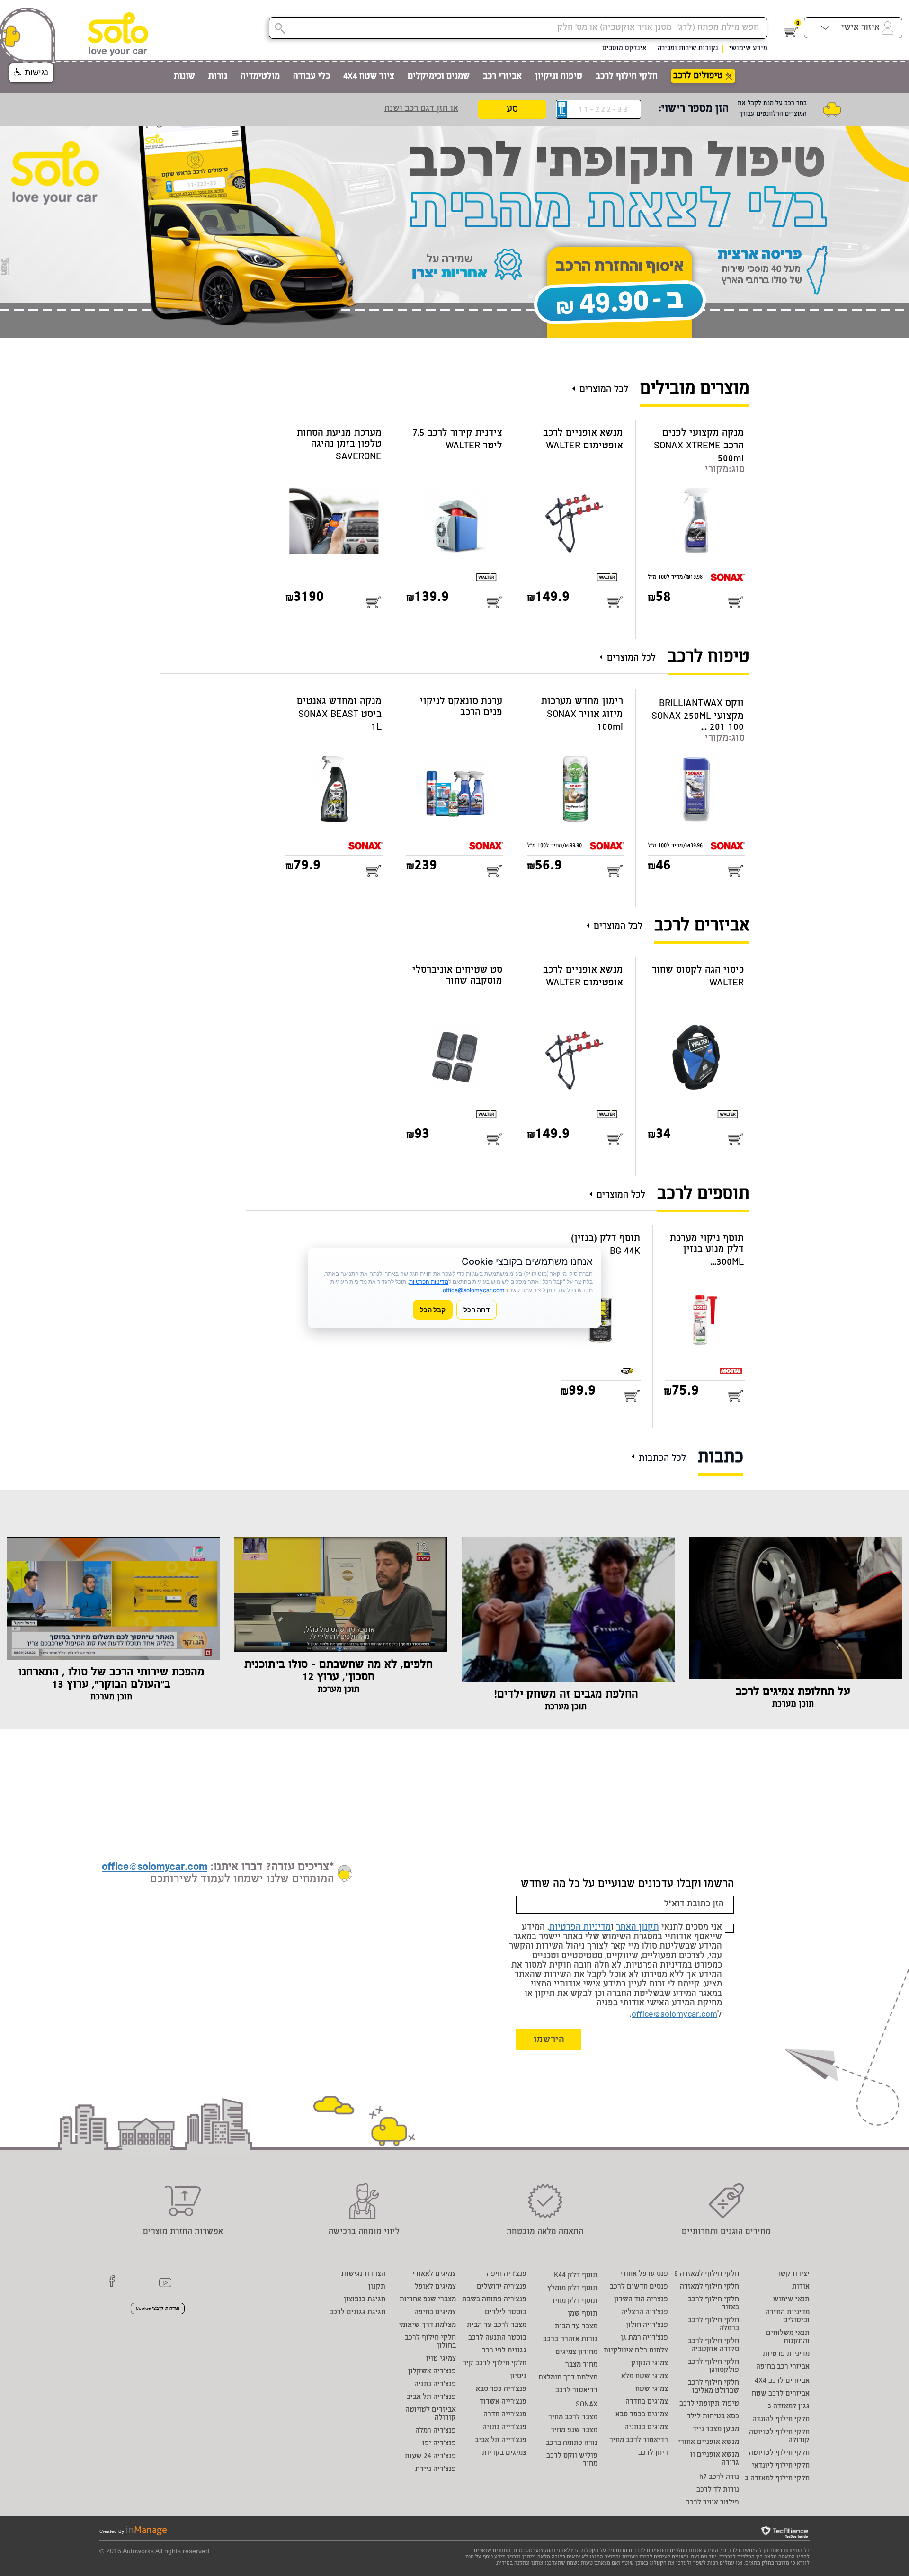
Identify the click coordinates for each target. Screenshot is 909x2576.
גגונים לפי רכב (504, 2351)
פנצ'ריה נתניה (435, 2384)
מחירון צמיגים (576, 2352)
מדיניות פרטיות (786, 2354)
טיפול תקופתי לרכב (709, 2404)
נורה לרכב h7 (719, 2477)
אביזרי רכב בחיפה (783, 2367)
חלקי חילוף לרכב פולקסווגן (713, 2366)
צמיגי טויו (441, 2359)
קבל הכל (433, 1310)
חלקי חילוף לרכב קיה (494, 2364)
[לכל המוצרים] (576, 385)
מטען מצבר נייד (716, 2429)
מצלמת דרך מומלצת (568, 2378)
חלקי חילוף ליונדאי (781, 2466)
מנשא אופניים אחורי (708, 2442)
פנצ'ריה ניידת (436, 2469)
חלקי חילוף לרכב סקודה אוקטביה (713, 2345)
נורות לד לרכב (718, 2490)
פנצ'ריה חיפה (507, 2274)
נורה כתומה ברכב (572, 2443)
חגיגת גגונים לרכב (357, 2312)
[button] (31, 73)
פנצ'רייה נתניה (504, 2428)
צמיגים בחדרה (647, 2402)
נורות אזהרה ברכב (570, 2339)
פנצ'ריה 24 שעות (430, 2456)
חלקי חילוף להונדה (781, 2419)
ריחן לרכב (653, 2453)
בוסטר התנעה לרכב (497, 2338)
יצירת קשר (793, 2274)
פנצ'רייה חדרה (505, 2415)
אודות (801, 2287)
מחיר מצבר (581, 2365)
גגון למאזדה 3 (789, 2407)
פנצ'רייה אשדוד (503, 2402)
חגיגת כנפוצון (365, 2300)
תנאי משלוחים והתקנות (788, 2337)
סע (512, 110)
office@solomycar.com (674, 2015)
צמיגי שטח (652, 2389)
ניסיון (518, 2376)
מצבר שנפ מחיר (574, 2430)
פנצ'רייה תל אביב (501, 2440)
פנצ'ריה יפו (439, 2444)
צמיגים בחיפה (435, 2312)
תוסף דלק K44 (576, 2276)
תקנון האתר (637, 1928)
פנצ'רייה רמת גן (644, 2338)
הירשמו (549, 2040)
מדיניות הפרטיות (580, 1928)
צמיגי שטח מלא (645, 2376)
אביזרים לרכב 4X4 (782, 2381)
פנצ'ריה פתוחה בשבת (494, 2300)
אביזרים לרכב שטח (781, 2394)
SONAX (587, 2405)
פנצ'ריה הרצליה (645, 2312)
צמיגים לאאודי (434, 2274)
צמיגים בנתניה (646, 2428)
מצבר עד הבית (576, 2327)
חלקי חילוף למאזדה (709, 2287)
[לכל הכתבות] (635, 1453)
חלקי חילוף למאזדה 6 (707, 2274)
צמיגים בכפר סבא (642, 2415)
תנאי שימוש (791, 2300)
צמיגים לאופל (435, 2287)
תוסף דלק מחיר (574, 2301)
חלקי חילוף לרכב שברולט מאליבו (713, 2387)
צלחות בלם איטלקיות (636, 2351)
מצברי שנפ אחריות (428, 2300)
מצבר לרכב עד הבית (497, 2325)
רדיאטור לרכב (576, 2391)
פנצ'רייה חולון (647, 2325)
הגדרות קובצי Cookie (158, 2309)
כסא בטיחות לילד (713, 2417)
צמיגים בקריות (504, 2453)
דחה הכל (477, 1310)
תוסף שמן (583, 2314)
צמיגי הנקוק (650, 2364)
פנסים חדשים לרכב (639, 2287)
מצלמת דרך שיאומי (427, 2325)
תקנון (377, 2287)
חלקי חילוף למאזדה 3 (777, 2479)
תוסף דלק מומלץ (572, 2288)
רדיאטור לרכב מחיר (639, 2440)
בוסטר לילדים (506, 2312)
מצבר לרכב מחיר (573, 2418)
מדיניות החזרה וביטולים (788, 2317)
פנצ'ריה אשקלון (432, 2372)
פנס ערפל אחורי (644, 2274)
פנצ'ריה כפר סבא (501, 2389)
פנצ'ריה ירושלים (502, 2287)
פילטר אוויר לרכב (713, 2503)
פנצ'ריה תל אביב (431, 2397)
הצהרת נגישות (363, 2274)
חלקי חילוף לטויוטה (779, 2453)
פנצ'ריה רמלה (436, 2431)
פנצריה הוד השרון (641, 2300)
